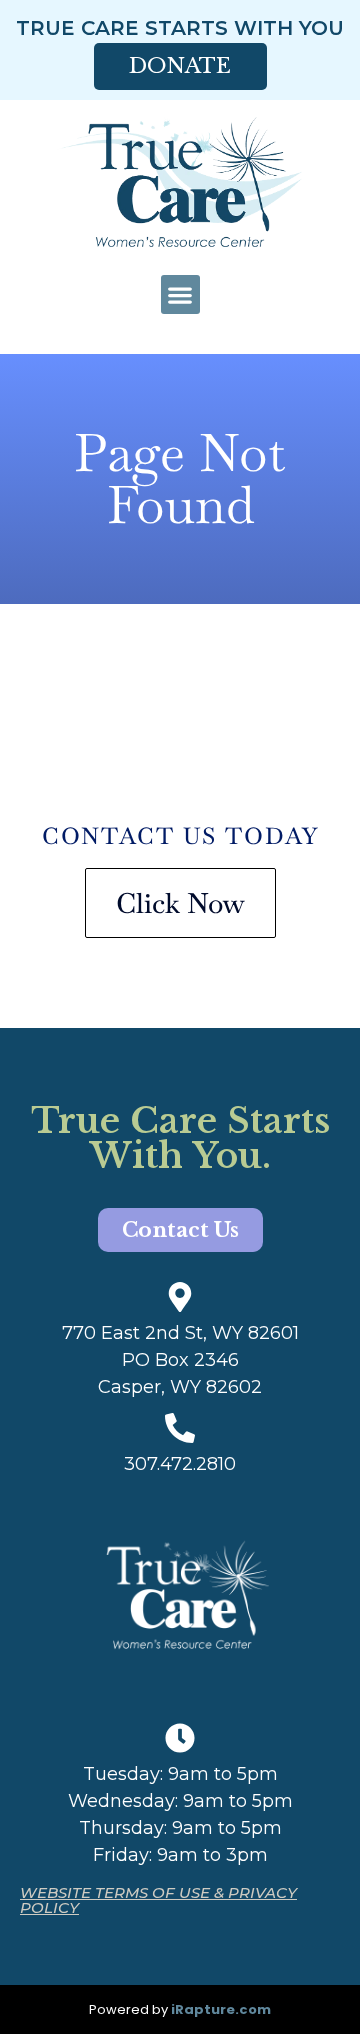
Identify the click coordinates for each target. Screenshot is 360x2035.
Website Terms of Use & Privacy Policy (158, 1900)
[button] (180, 294)
